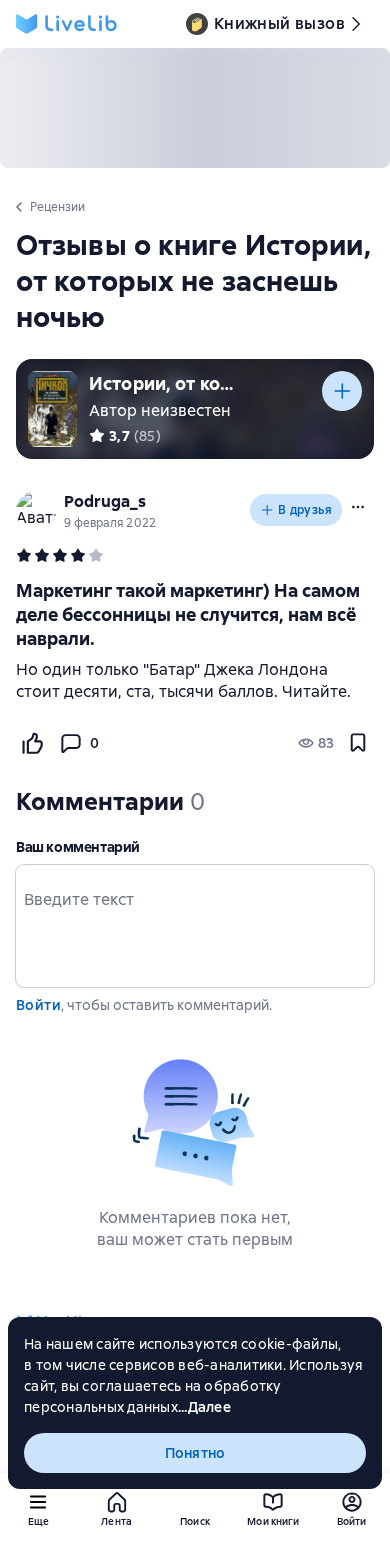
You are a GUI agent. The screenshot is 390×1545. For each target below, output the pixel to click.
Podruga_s (105, 501)
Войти (38, 1005)
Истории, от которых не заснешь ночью (164, 383)
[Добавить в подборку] (342, 391)
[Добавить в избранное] (358, 743)
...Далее (204, 1407)
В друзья (305, 510)
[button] (358, 507)
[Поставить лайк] (32, 743)
